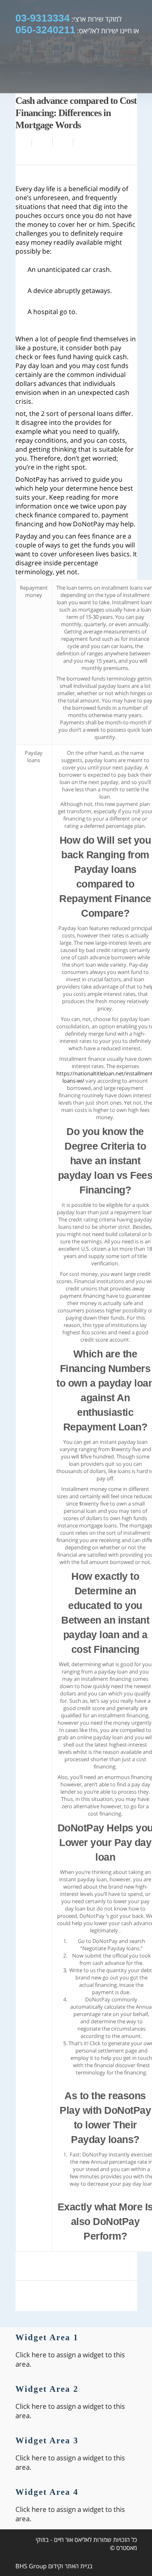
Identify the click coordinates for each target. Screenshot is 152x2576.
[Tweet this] (63, 142)
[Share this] (42, 142)
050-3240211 (45, 30)
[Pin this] (82, 142)
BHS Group (31, 2566)
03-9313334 (43, 18)
